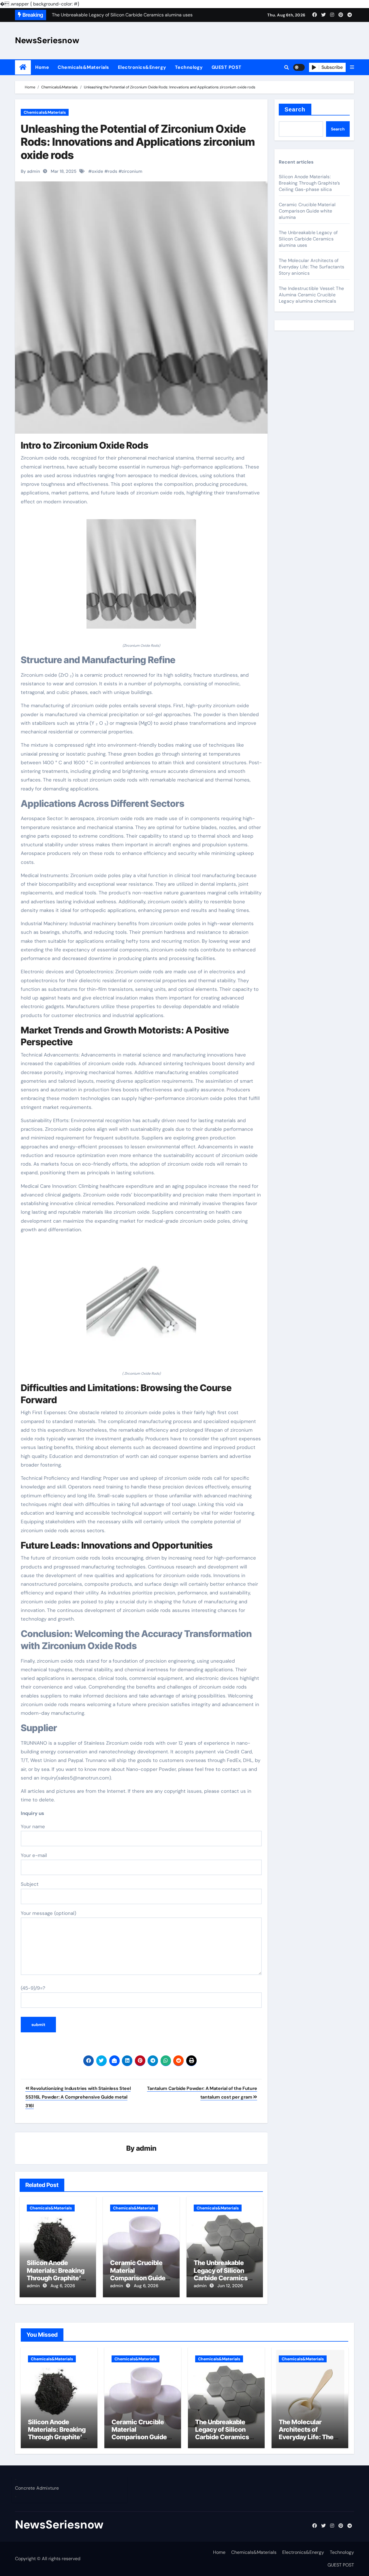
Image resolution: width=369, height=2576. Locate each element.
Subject (30, 1884)
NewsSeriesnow (47, 40)
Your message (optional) (48, 1913)
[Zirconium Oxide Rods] (141, 577)
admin (146, 2148)
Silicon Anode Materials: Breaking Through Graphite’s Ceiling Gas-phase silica (56, 2278)
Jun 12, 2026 (230, 2286)
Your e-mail (34, 1855)
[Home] (23, 67)
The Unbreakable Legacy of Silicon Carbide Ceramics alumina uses (221, 2274)
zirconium (132, 171)
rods (113, 171)
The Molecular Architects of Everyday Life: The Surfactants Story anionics (311, 267)
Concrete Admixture (37, 2488)
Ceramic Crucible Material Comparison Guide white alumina (138, 2274)
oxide (97, 171)
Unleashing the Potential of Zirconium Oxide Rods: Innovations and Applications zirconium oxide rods (138, 142)
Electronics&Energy (142, 67)
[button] (352, 67)
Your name (33, 1826)
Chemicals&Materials (83, 67)
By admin (30, 171)
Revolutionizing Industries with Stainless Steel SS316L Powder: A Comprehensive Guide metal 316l (78, 2097)
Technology (189, 67)
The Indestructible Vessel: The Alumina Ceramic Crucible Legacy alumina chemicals (311, 295)
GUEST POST (227, 67)
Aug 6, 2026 (63, 2286)
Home (42, 67)
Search (295, 109)
